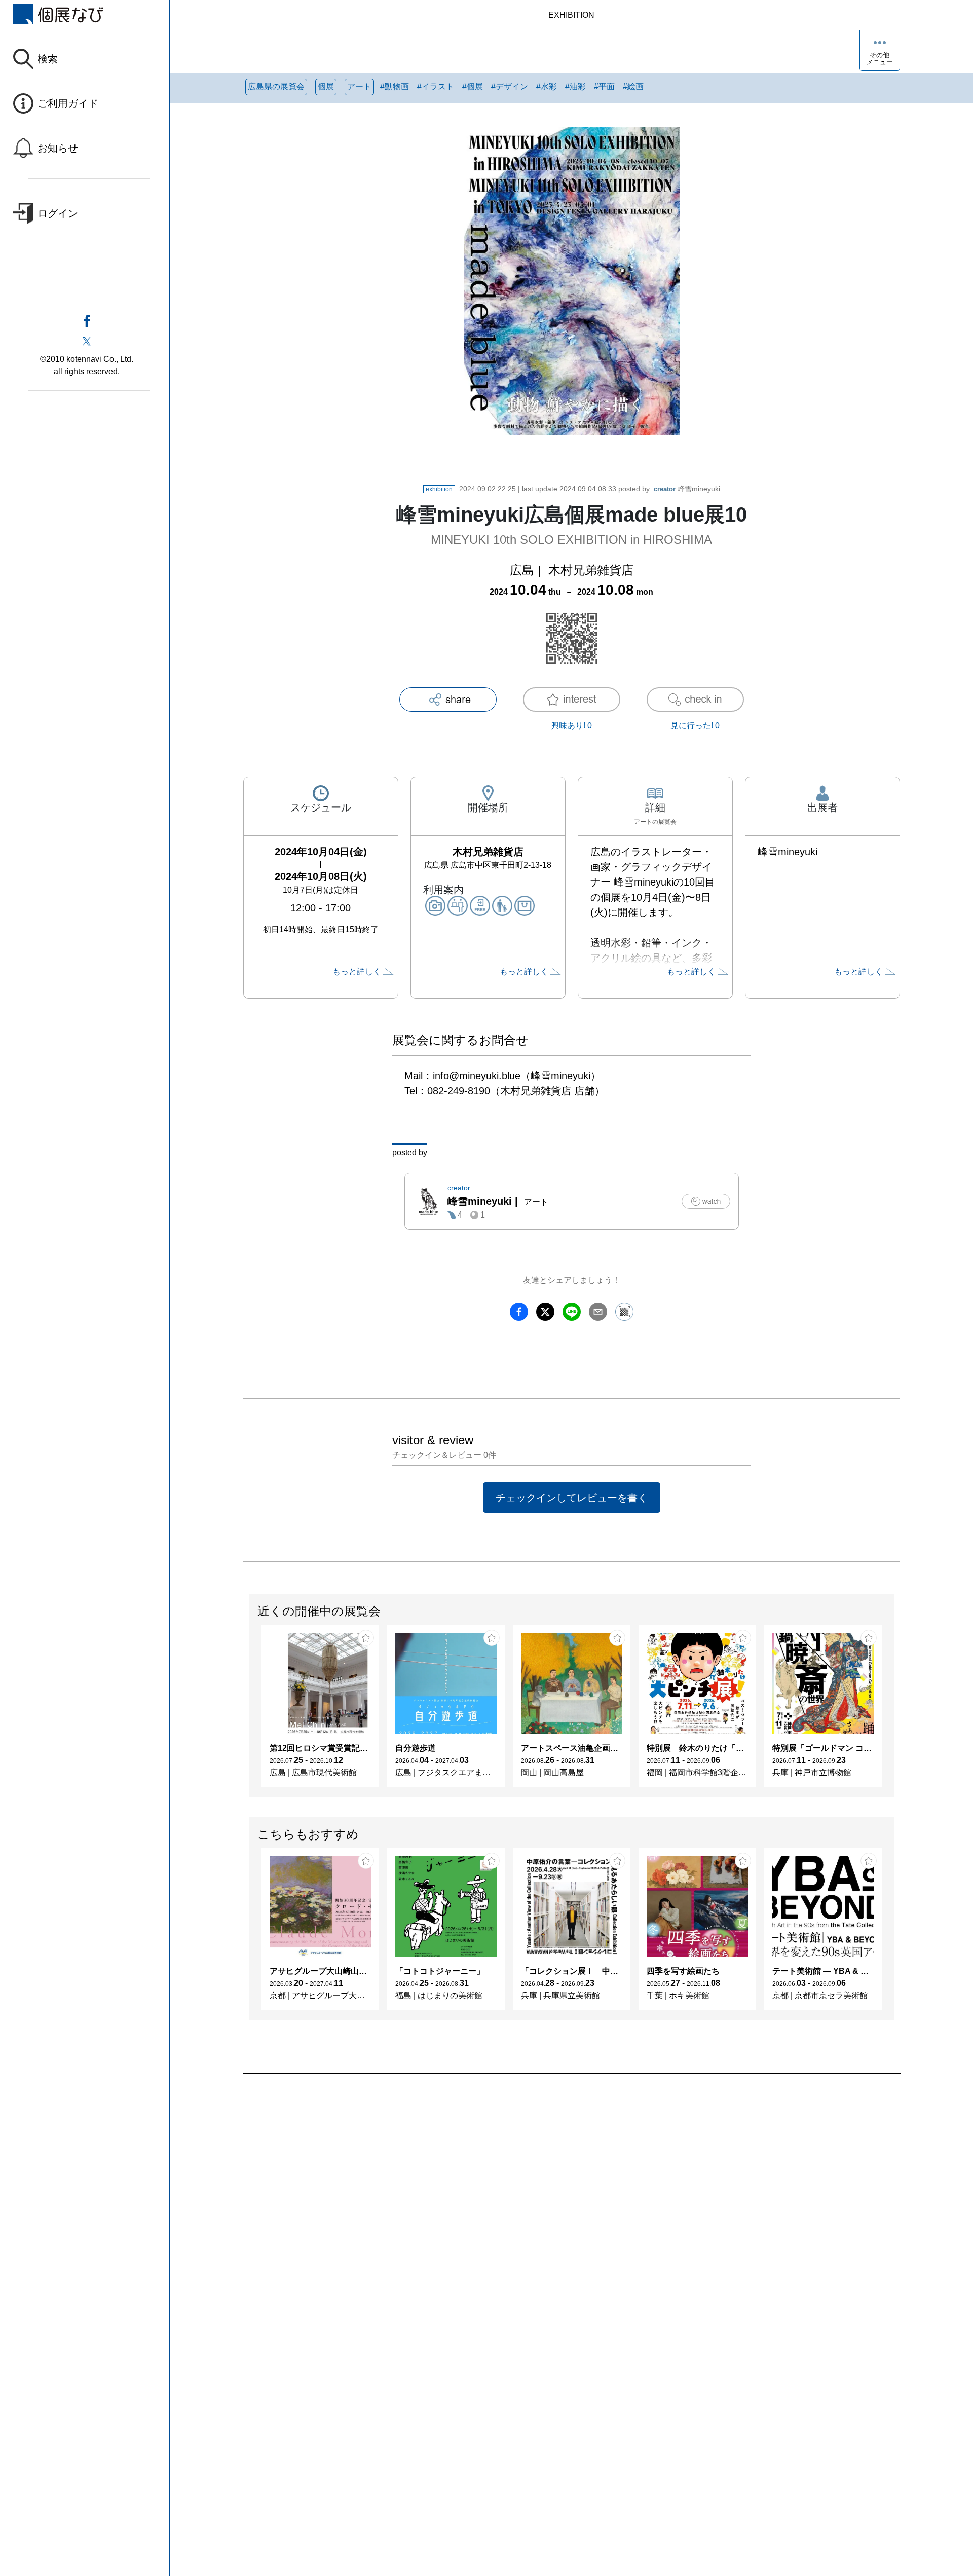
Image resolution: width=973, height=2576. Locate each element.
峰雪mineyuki (687, 489)
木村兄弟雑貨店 (591, 570)
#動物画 (395, 86)
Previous (250, 1711)
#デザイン (510, 86)
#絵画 (633, 86)
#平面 (604, 86)
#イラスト (436, 86)
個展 (326, 86)
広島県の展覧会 (276, 86)
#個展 (473, 86)
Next (893, 1711)
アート (359, 86)
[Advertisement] (547, 2189)
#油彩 (575, 86)
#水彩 (547, 86)
